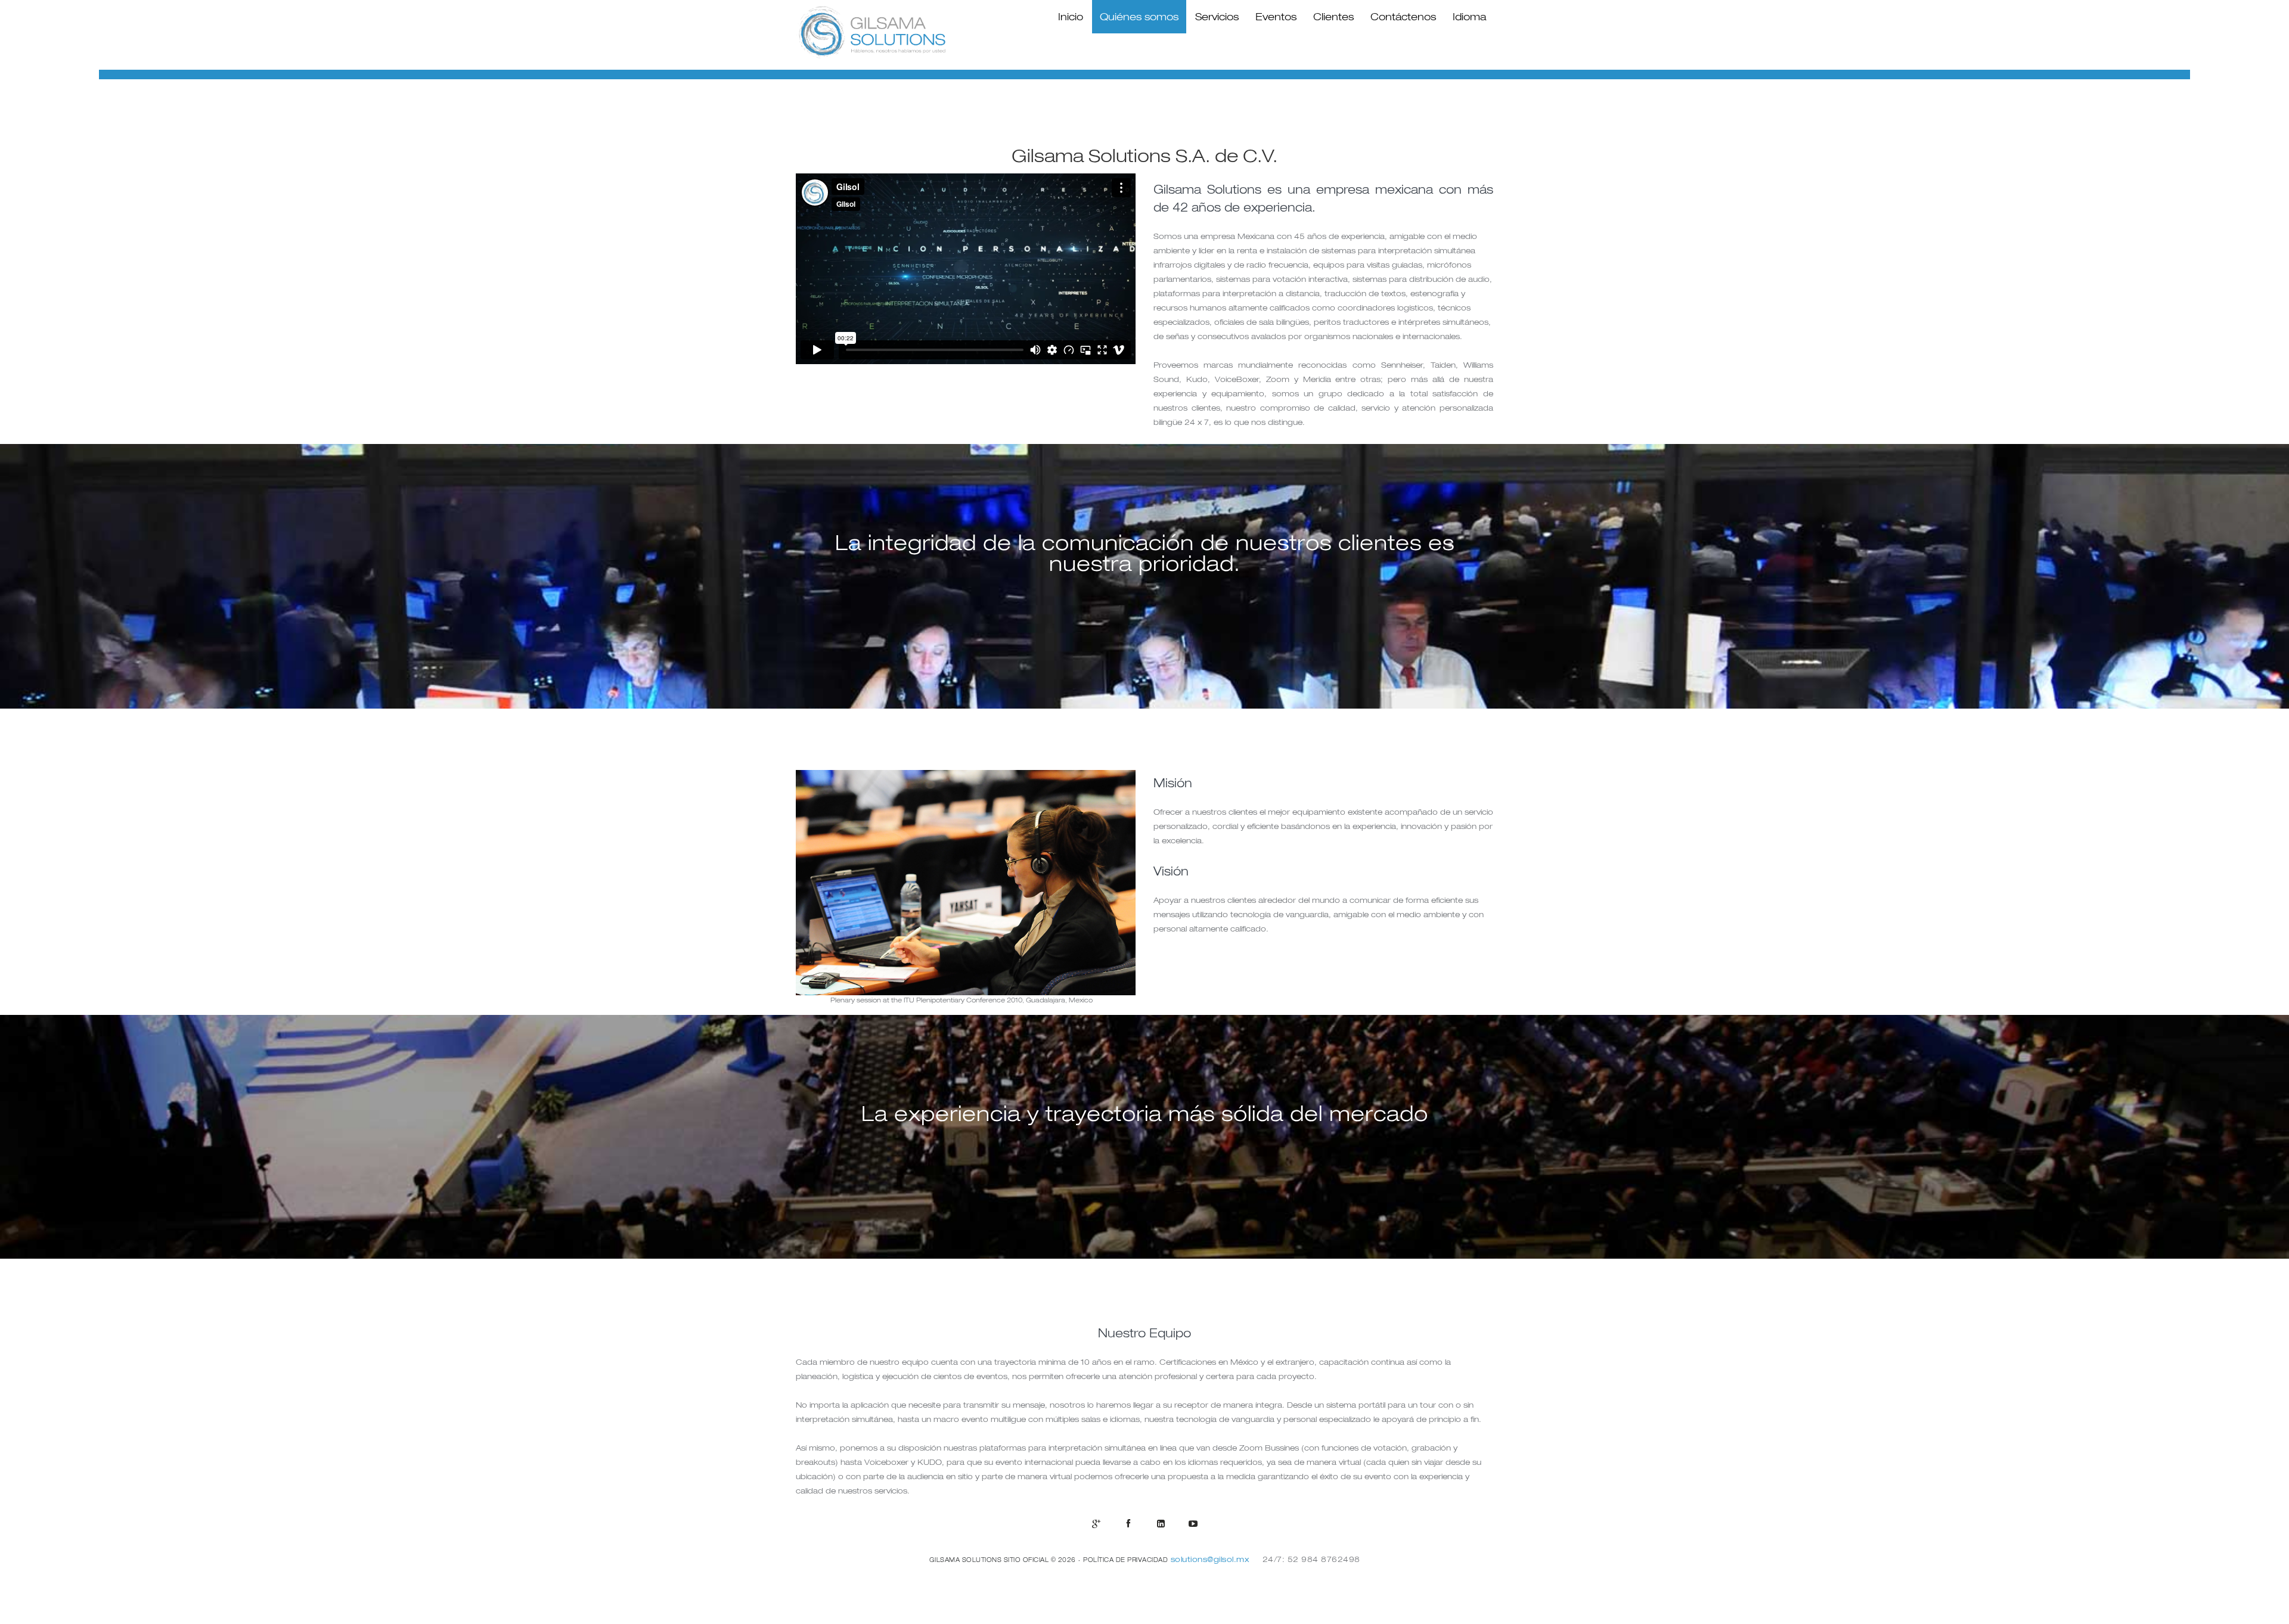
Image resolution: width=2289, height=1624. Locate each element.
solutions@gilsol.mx (1211, 1559)
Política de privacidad (1125, 1560)
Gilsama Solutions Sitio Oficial (989, 1560)
